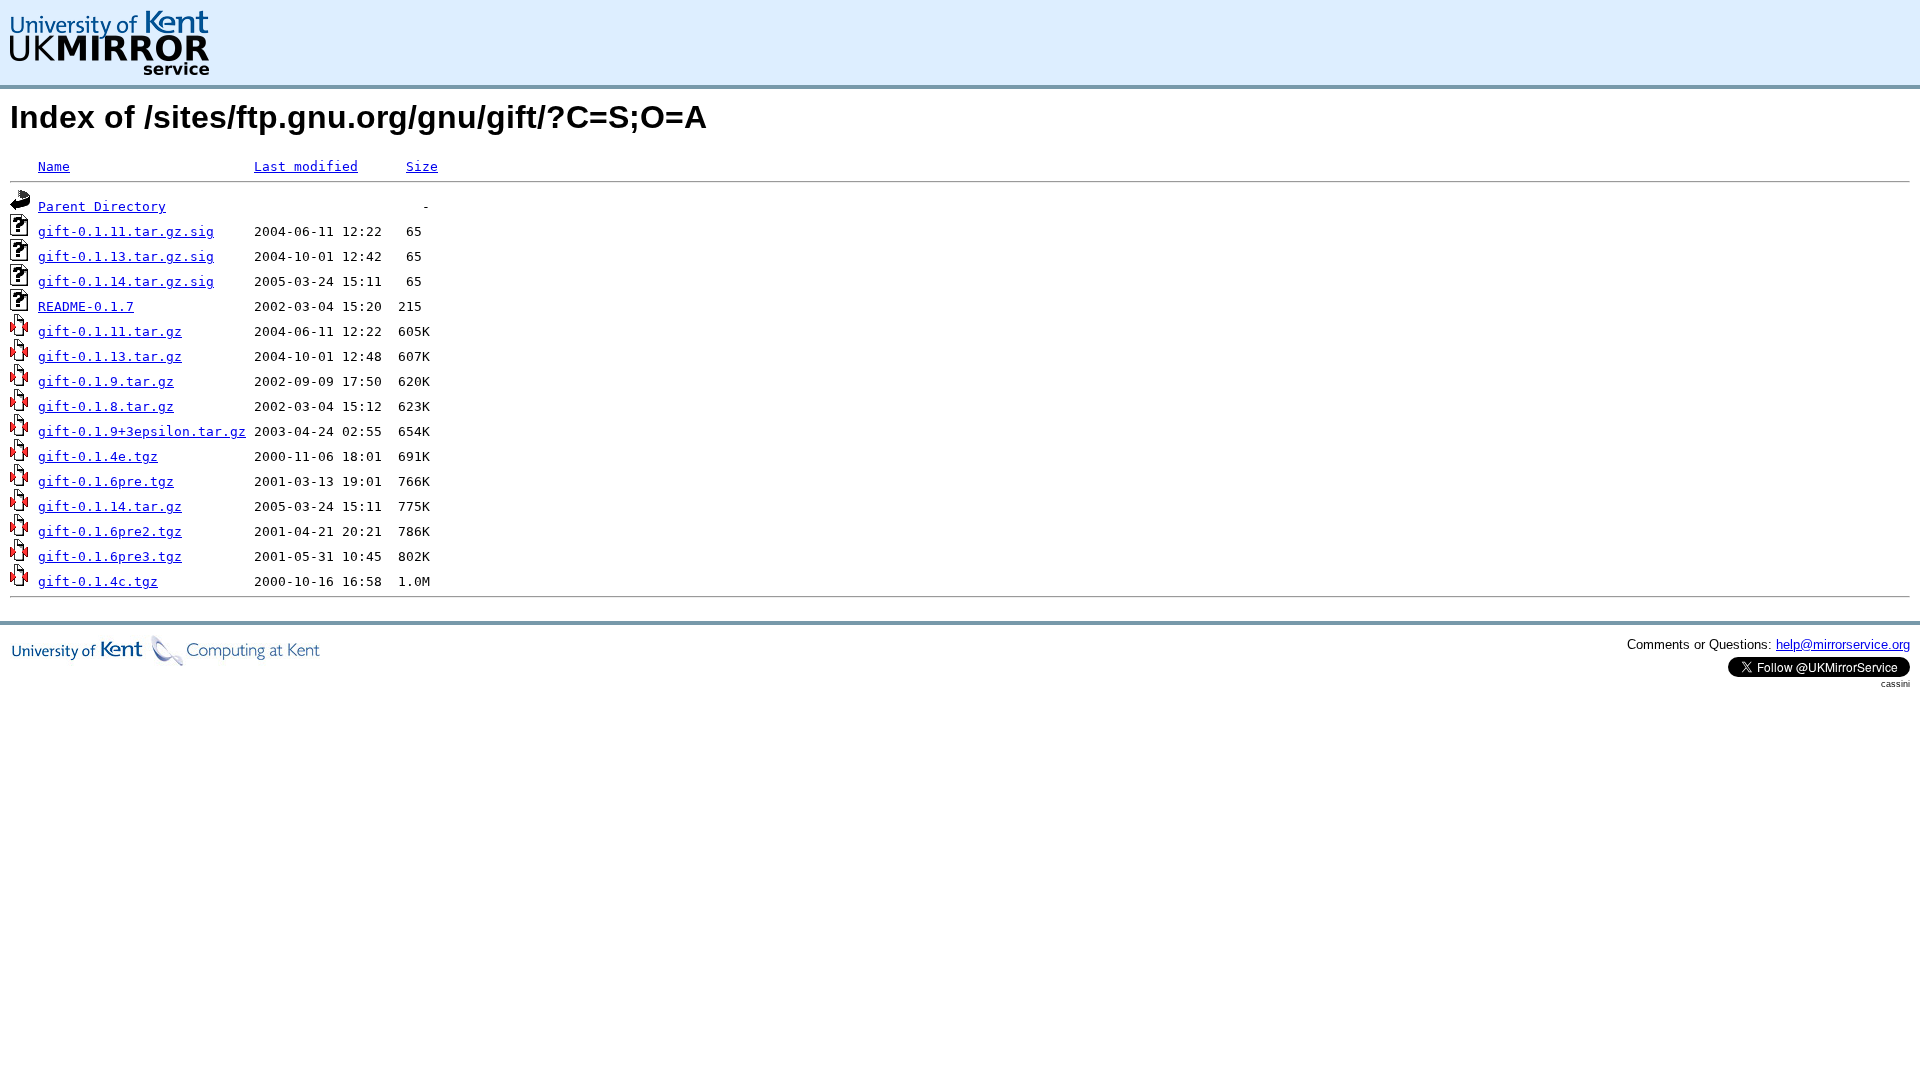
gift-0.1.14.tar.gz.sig (126, 281)
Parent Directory (102, 206)
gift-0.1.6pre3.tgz (110, 556)
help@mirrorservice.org (1843, 644)
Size (422, 166)
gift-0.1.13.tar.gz (110, 356)
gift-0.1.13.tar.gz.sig (126, 256)
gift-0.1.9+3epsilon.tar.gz (142, 431)
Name (54, 166)
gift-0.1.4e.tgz (98, 456)
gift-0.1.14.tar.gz (110, 506)
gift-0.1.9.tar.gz (106, 381)
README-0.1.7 (86, 306)
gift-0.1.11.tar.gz (110, 331)
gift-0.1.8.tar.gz (106, 406)
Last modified (306, 166)
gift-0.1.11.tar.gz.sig (126, 231)
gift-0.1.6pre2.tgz (110, 531)
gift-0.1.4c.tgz (98, 581)
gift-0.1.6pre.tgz (106, 481)
